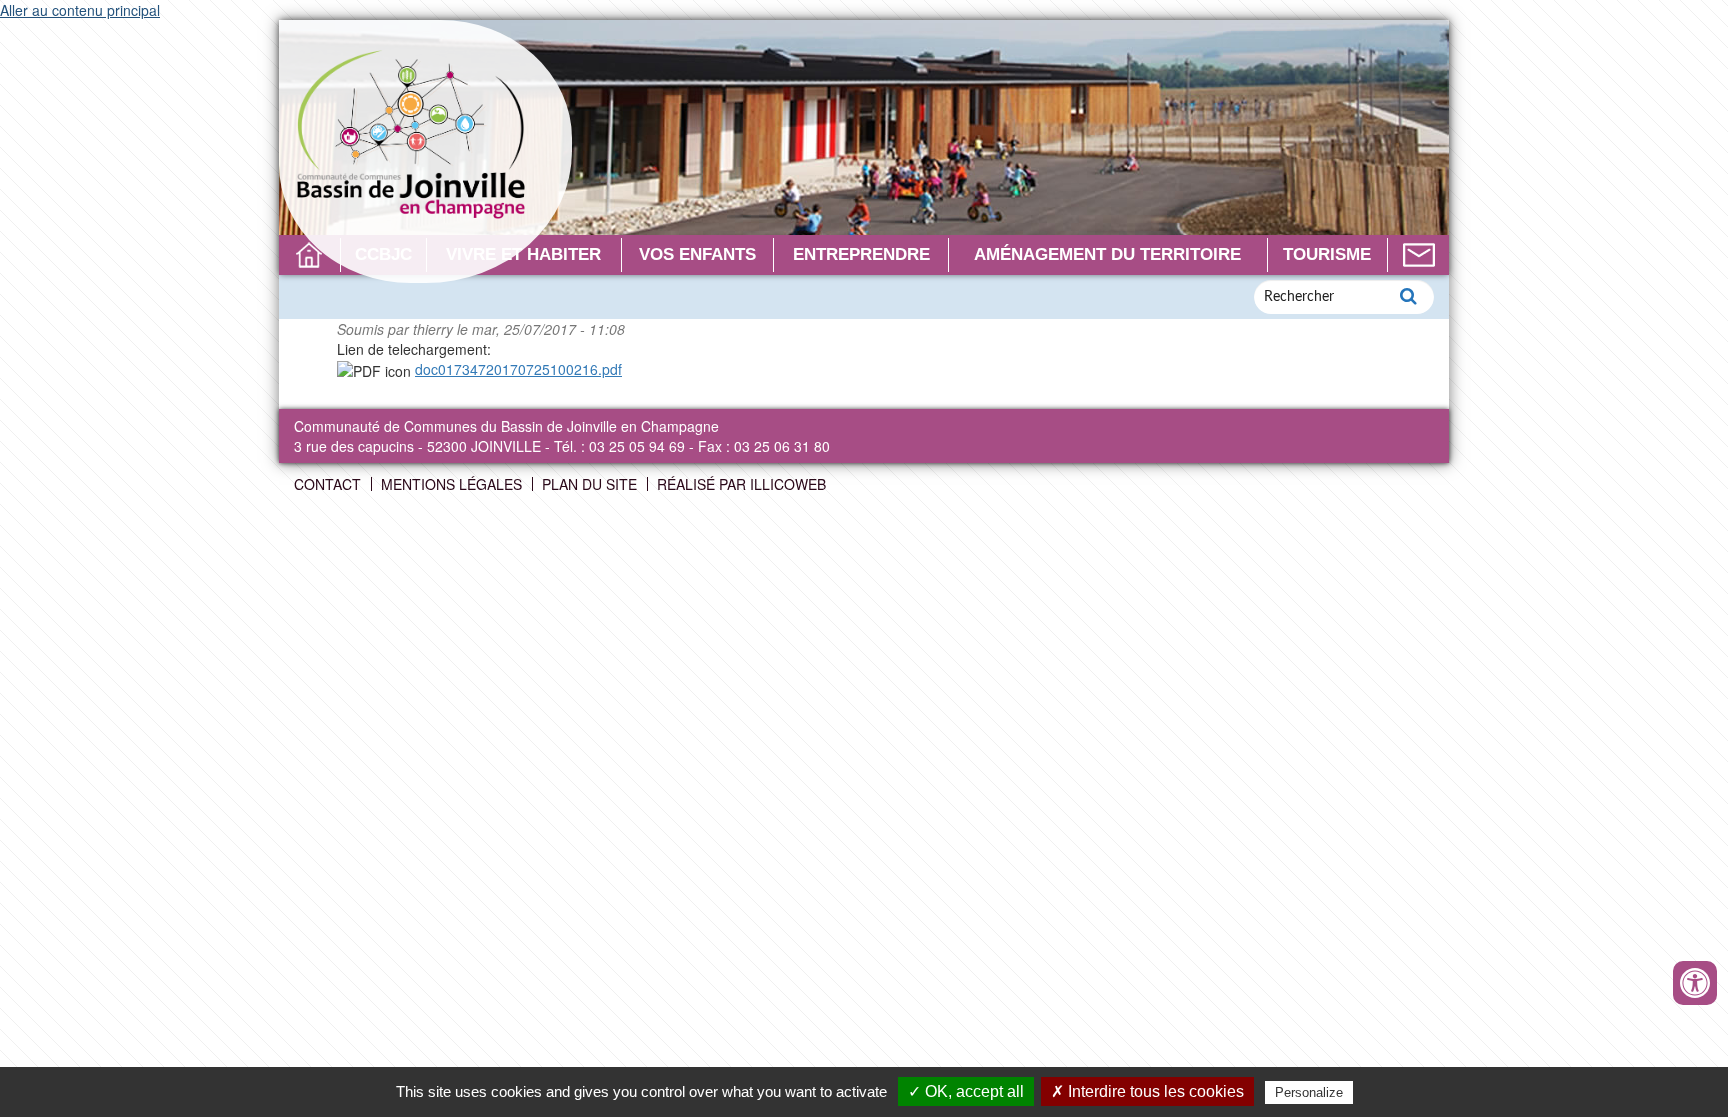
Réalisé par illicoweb (741, 484)
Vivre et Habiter (523, 254)
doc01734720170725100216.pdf (518, 369)
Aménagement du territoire (1107, 254)
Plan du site (589, 484)
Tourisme (1327, 254)
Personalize (1309, 1092)
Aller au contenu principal (80, 10)
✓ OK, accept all (966, 1091)
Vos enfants (697, 254)
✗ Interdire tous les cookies (1147, 1091)
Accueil (309, 255)
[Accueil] (425, 151)
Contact (1418, 255)
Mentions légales (451, 484)
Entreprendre (861, 254)
